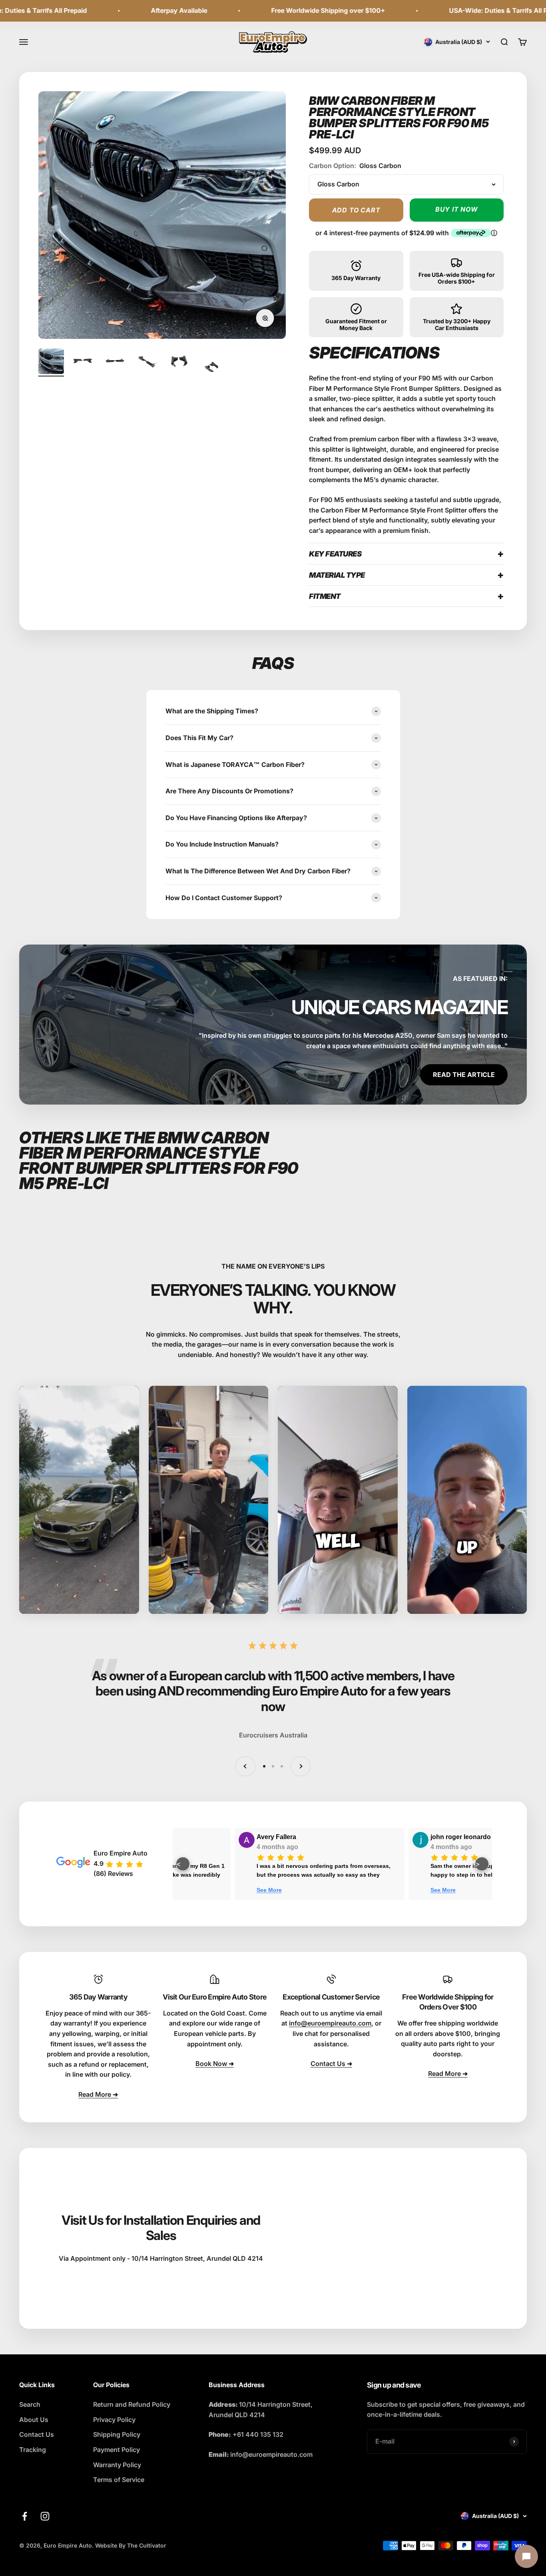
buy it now (457, 209)
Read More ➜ (98, 2094)
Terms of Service (119, 2480)
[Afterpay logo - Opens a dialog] (471, 233)
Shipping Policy (117, 2434)
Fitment (325, 596)
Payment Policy (117, 2450)
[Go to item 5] (179, 362)
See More (289, 1890)
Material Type (337, 575)
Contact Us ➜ (331, 2064)
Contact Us (37, 2434)
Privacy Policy (114, 2420)
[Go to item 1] (51, 362)
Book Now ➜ (215, 2064)
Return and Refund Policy (132, 2404)
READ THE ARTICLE (464, 1075)
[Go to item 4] (147, 362)
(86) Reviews (113, 1873)
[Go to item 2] (83, 362)
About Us (34, 2420)
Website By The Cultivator (131, 2545)
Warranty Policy (117, 2465)
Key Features (335, 554)
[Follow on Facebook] (25, 2516)
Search (30, 2404)
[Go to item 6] (211, 368)
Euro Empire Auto (121, 1853)
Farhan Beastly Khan (309, 1837)
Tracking (33, 2450)
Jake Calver (121, 1837)
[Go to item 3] (115, 362)
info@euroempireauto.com (330, 2023)
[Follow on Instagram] (45, 2516)
